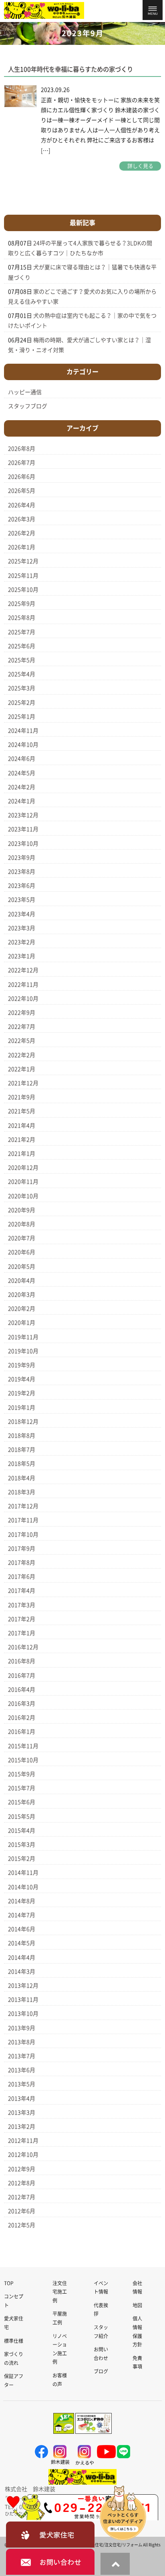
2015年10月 (23, 1760)
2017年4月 (22, 1591)
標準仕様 (14, 2341)
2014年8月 (22, 1901)
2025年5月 (22, 660)
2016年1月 (22, 1732)
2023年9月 (22, 858)
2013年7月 (22, 2056)
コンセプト (14, 2301)
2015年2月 (22, 1859)
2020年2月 (22, 1309)
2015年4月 (22, 1831)
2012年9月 (22, 2169)
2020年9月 (22, 1210)
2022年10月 (23, 999)
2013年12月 (23, 1986)
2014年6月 (22, 1929)
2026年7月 (22, 463)
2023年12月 (23, 815)
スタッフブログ (28, 406)
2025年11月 (23, 576)
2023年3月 (22, 928)
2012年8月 (22, 2183)
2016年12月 (23, 1647)
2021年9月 (22, 1097)
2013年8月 (22, 2042)
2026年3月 (22, 519)
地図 (137, 2305)
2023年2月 (22, 942)
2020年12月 (23, 1168)
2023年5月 (22, 900)
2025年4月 (22, 674)
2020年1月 (22, 1323)
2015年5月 (22, 1817)
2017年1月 (22, 1633)
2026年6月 (22, 477)
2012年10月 (23, 2155)
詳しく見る (140, 166)
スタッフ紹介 (101, 2332)
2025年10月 (23, 590)
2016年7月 (22, 1676)
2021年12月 (23, 1083)
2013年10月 (23, 2014)
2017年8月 (22, 1563)
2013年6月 (22, 2070)
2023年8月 (22, 872)
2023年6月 (22, 886)
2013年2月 (22, 2127)
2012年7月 (22, 2197)
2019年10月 (23, 1351)
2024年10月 (23, 745)
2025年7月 (22, 632)
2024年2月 (22, 787)
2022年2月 (22, 1055)
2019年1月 (22, 1408)
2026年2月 (22, 533)
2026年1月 (22, 547)
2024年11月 (23, 731)
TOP (9, 2283)
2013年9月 (22, 2028)
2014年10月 (23, 1887)
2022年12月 (23, 970)
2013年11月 (23, 2000)
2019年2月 (22, 1393)
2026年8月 (22, 449)
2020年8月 (22, 1224)
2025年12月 (23, 561)
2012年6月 (22, 2211)
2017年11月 (23, 1520)
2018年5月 (22, 1464)
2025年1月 (22, 717)
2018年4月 (22, 1478)
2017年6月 (22, 1577)
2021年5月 (22, 1111)
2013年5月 (22, 2084)
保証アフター (14, 2381)
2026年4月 (22, 505)
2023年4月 (22, 914)
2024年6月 (22, 759)
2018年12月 (23, 1422)
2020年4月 (22, 1281)
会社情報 (137, 2288)
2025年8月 (22, 618)
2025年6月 (22, 646)
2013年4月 (22, 2099)
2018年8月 (22, 1436)
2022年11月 (23, 985)
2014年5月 (22, 1943)
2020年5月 (22, 1267)
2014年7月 (22, 1915)
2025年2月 (22, 703)
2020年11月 (23, 1182)
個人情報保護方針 (137, 2331)
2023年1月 (22, 956)
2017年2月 (22, 1619)
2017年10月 (23, 1535)
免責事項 (137, 2363)
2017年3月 (22, 1605)
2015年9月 (22, 1774)
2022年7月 (22, 1027)
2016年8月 (22, 1661)
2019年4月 (22, 1379)
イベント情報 (101, 2288)
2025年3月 (22, 688)
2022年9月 (22, 1013)
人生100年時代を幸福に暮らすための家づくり (70, 69)
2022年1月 (22, 1069)
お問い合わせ (101, 2354)
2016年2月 (22, 1718)
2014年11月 (23, 1873)
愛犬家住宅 (14, 2323)
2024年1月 (22, 801)
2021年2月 (22, 1140)
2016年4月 (22, 1690)
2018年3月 (22, 1492)
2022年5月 (22, 1041)
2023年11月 (23, 829)
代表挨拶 (101, 2310)
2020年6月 (22, 1252)
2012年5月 (22, 2225)
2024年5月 (22, 773)
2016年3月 (22, 1704)
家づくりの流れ (14, 2358)
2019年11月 (23, 1337)
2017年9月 (22, 1549)
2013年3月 (22, 2113)
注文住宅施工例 (60, 2292)
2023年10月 (23, 844)
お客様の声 (60, 2380)
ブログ (101, 2371)
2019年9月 (22, 1365)
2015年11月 (23, 1746)
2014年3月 (22, 1972)
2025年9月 (22, 604)
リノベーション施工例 (60, 2349)
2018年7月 (22, 1450)
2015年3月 (22, 1845)
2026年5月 (22, 491)
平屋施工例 (60, 2318)
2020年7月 (22, 1238)
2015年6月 (22, 1802)
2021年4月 (22, 1126)
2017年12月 (23, 1506)
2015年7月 (22, 1788)
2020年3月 (22, 1295)
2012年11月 (23, 2141)
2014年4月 (22, 1958)
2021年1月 (22, 1154)
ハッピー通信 (25, 392)
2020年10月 (23, 1196)
